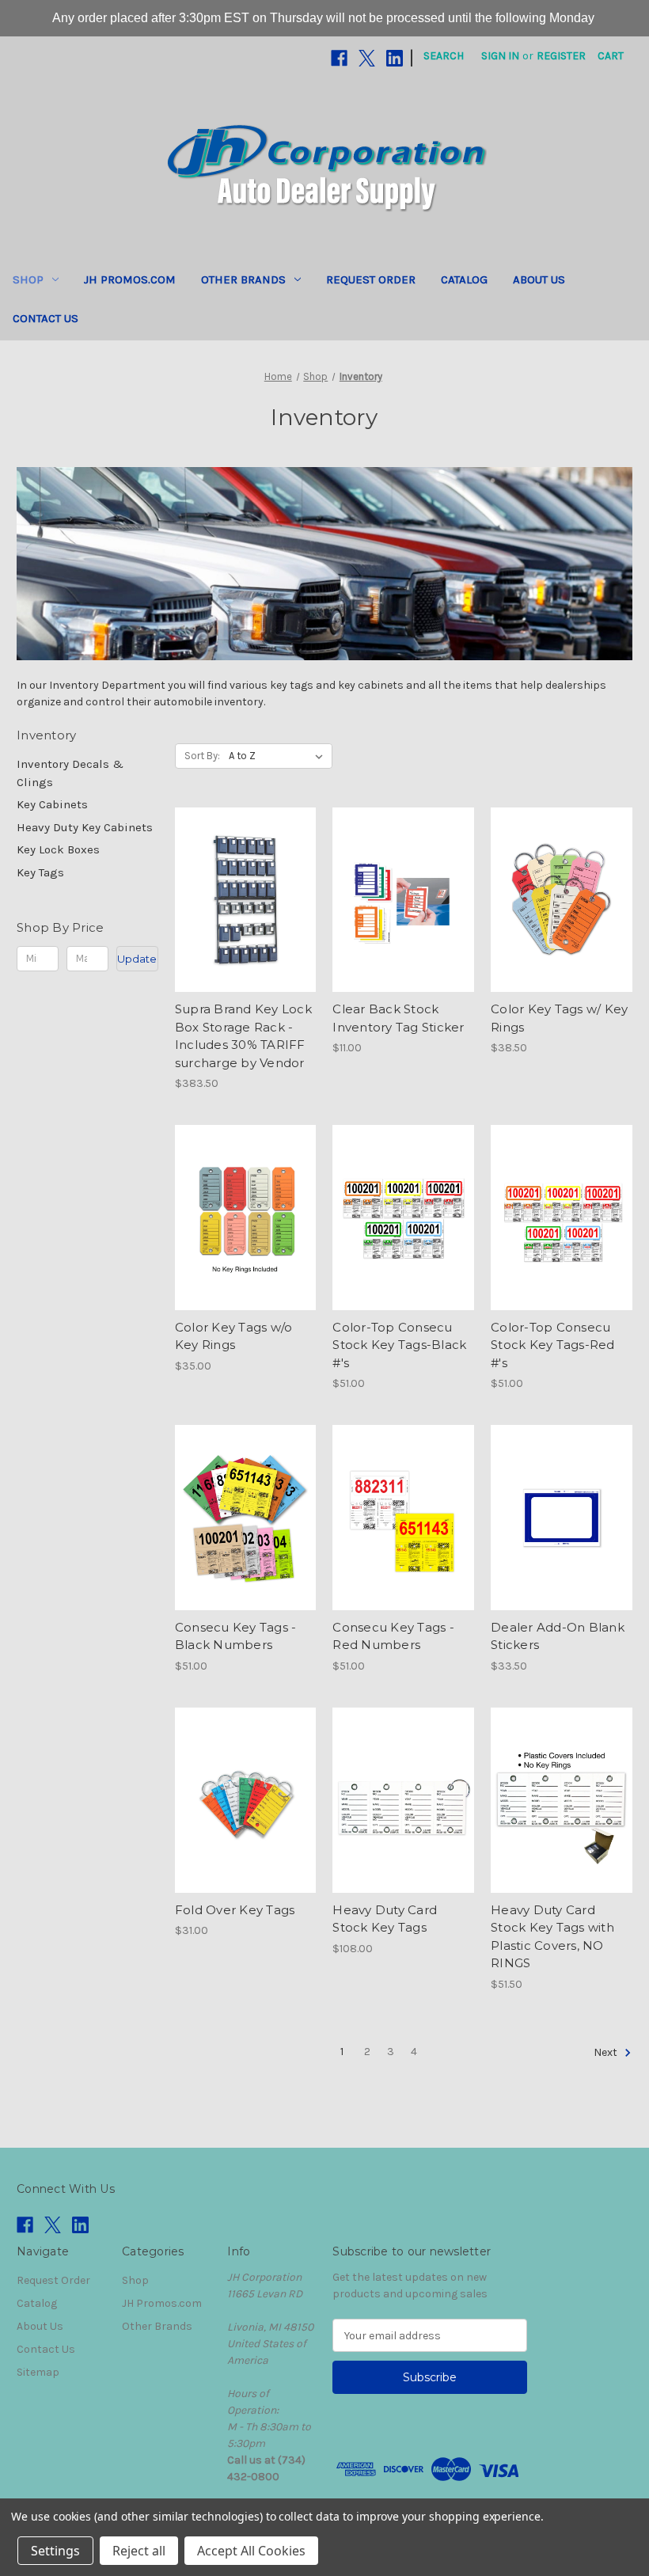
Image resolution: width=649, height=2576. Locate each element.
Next (607, 2052)
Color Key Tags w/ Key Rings (559, 1018)
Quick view (243, 872)
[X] (367, 58)
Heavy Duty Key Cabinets (85, 827)
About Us (539, 279)
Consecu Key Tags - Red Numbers (393, 1636)
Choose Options (404, 928)
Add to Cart (246, 928)
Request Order (371, 279)
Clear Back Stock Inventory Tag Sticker (398, 1018)
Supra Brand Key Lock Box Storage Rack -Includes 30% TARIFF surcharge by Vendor (243, 1036)
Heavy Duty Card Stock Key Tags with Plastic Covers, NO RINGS (552, 1937)
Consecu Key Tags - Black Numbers (236, 1636)
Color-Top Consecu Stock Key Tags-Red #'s (553, 1345)
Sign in (500, 56)
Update (137, 959)
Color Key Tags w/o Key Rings (234, 1336)
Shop (28, 279)
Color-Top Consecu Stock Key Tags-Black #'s (399, 1345)
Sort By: (202, 756)
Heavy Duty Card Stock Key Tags (385, 1919)
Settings (55, 2551)
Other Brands (243, 279)
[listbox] (279, 756)
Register (561, 56)
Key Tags (40, 872)
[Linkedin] (395, 58)
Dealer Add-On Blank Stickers (558, 1636)
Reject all (139, 2551)
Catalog (464, 279)
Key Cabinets (52, 804)
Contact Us (46, 318)
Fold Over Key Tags (235, 1910)
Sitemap (38, 2372)
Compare (241, 900)
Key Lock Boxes (58, 849)
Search (444, 56)
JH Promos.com (130, 279)
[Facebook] (339, 58)
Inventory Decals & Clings (70, 773)
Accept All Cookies (251, 2551)
